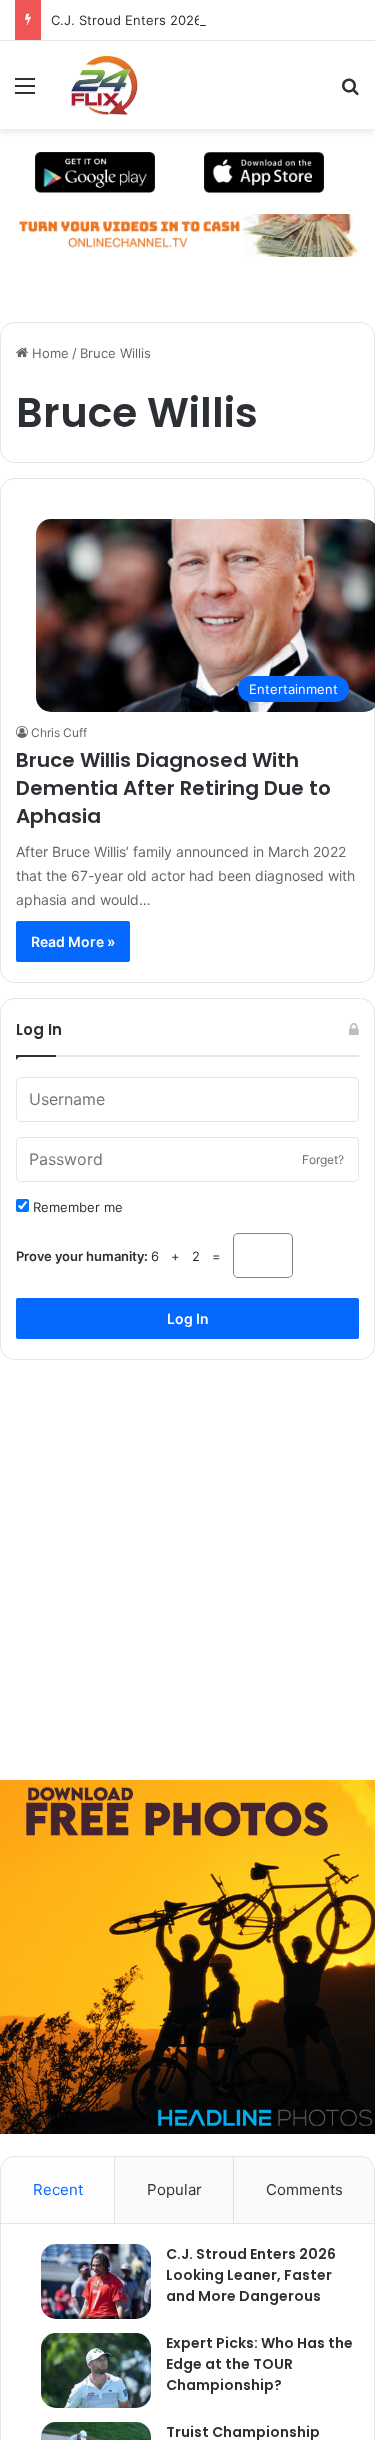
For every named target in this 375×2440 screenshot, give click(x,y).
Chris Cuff (59, 732)
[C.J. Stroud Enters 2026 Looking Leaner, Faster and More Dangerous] (86, 2281)
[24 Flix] (94, 85)
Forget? (323, 1159)
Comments (304, 2189)
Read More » (73, 941)
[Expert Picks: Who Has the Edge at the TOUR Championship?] (86, 2370)
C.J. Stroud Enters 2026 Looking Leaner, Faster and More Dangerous (251, 2275)
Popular (174, 2189)
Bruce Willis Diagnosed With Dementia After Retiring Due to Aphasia (173, 788)
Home (48, 353)
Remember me (76, 1207)
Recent (58, 2189)
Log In (188, 1318)
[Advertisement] (187, 1562)
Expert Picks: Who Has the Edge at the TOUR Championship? (259, 2364)
